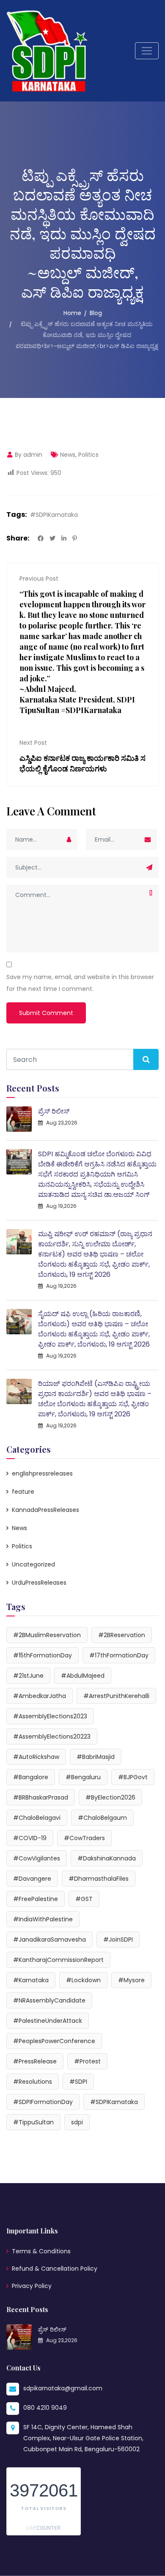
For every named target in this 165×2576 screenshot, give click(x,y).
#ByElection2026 (110, 1797)
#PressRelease (35, 2061)
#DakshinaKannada (107, 1858)
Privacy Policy (32, 2286)
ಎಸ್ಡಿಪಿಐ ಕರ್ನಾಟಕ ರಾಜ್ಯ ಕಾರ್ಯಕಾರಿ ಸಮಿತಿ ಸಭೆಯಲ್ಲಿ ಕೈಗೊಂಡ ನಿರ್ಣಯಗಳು (82, 763)
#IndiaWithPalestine (43, 1919)
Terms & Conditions (41, 2251)
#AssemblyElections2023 (50, 1716)
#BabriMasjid (96, 1757)
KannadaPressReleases (45, 1510)
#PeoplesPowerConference (54, 2041)
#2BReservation (122, 1635)
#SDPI (78, 2082)
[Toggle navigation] (147, 51)
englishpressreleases (42, 1473)
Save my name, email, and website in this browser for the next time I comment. (80, 983)
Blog (96, 313)
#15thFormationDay (43, 1655)
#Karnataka (31, 1980)
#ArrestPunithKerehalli (116, 1696)
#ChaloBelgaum (102, 1818)
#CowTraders (84, 1838)
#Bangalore (31, 1777)
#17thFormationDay (119, 1655)
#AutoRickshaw (36, 1757)
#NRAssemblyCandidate (49, 2000)
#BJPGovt (133, 1777)
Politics (88, 455)
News (68, 455)
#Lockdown (83, 1980)
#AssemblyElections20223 (52, 1737)
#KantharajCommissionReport (58, 1960)
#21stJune (28, 1676)
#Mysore (131, 1980)
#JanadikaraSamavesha (49, 1940)
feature (23, 1492)
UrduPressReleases (39, 1583)
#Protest (87, 2061)
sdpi (77, 2122)
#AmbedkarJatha (40, 1696)
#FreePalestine (36, 1899)
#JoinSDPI (118, 1940)
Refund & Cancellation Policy (55, 2269)
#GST (84, 1899)
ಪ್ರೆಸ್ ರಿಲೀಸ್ (54, 1111)
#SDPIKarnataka (54, 515)
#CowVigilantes (37, 1858)
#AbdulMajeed (83, 1676)
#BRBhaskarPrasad (41, 1797)
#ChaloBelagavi (37, 1818)
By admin (28, 455)
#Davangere (32, 1879)
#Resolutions (33, 2082)
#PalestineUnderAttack (48, 2021)
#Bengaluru (83, 1777)
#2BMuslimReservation (47, 1635)
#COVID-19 (30, 1838)
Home (72, 313)
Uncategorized (33, 1564)
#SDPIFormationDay (43, 2102)
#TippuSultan (33, 2122)
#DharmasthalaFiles (99, 1879)
